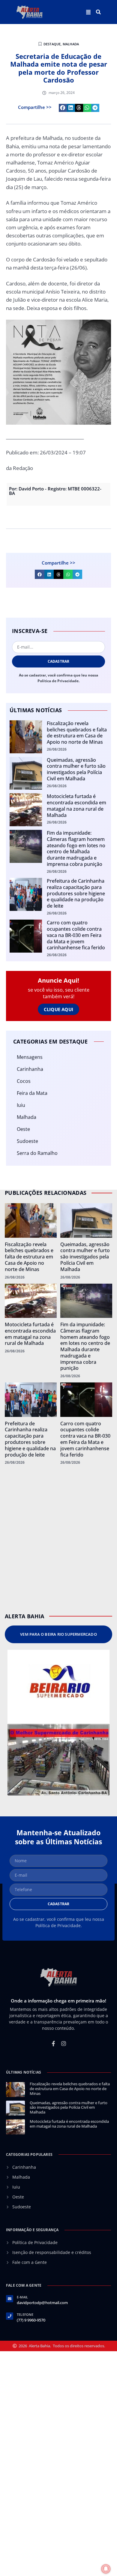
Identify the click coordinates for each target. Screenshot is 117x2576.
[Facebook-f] (53, 2044)
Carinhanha (30, 1069)
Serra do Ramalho (37, 1153)
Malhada (71, 44)
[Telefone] (10, 2316)
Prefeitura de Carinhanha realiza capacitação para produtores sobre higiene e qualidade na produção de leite (76, 893)
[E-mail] (10, 2299)
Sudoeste (27, 1141)
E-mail (22, 2297)
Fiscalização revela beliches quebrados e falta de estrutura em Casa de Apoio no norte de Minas (77, 733)
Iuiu (21, 1105)
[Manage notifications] (106, 2569)
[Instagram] (64, 2044)
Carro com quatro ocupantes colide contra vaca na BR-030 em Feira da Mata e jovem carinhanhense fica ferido (76, 935)
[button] (98, 12)
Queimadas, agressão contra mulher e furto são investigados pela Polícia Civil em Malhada (76, 769)
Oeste (23, 1129)
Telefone (25, 2314)
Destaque (52, 44)
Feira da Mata (32, 1093)
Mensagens (30, 1057)
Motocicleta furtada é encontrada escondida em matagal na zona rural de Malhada (76, 806)
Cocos (24, 1081)
